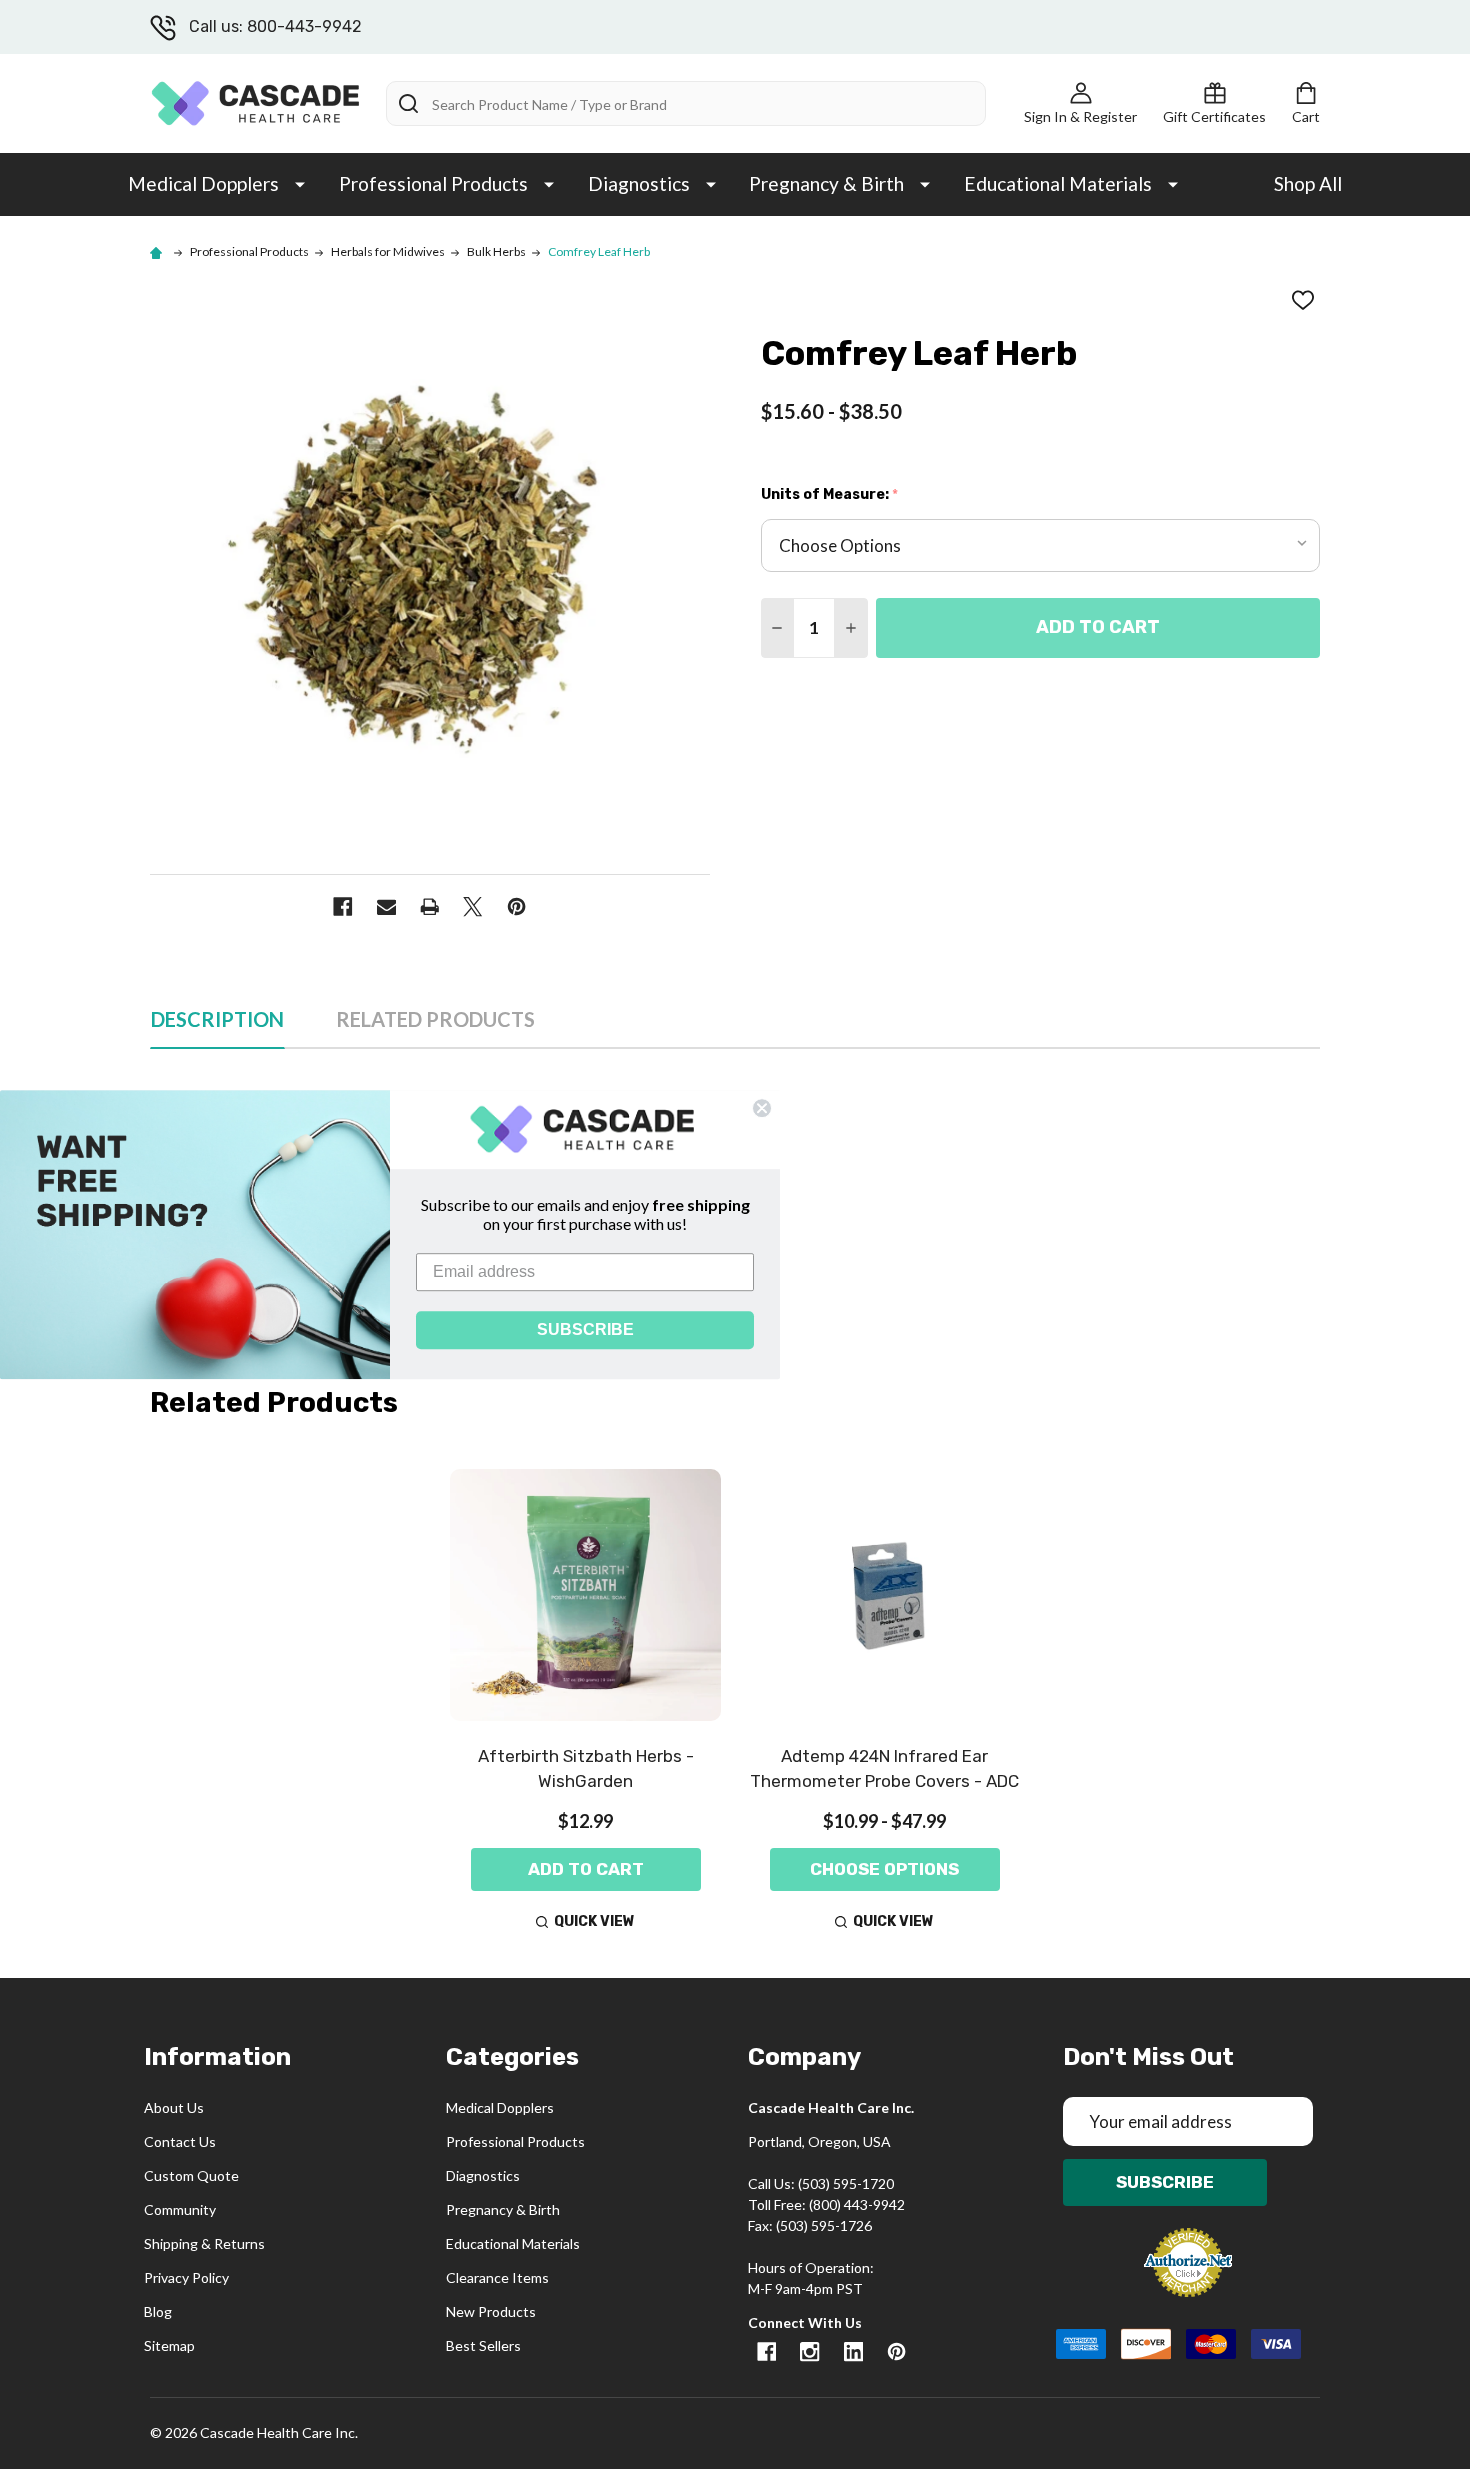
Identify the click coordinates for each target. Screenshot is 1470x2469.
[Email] (386, 906)
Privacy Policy (186, 2277)
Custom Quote (191, 2175)
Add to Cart (1098, 627)
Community (180, 2209)
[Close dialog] (762, 1108)
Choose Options (884, 1869)
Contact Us (180, 2141)
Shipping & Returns (204, 2243)
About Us (174, 2107)
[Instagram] (809, 2351)
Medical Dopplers (203, 183)
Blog (158, 2311)
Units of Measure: (830, 495)
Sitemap (169, 2345)
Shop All (1308, 183)
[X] (472, 906)
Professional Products (433, 183)
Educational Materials (1058, 183)
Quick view (594, 1921)
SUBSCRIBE (585, 1329)
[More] (300, 183)
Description (217, 1019)
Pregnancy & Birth (826, 183)
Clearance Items (497, 2277)
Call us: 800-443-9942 (275, 26)
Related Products (435, 1019)
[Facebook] (342, 906)
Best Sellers (483, 2345)
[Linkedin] (853, 2351)
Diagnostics (639, 183)
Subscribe (1165, 2182)
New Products (491, 2311)
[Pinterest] (516, 906)
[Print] (429, 906)
